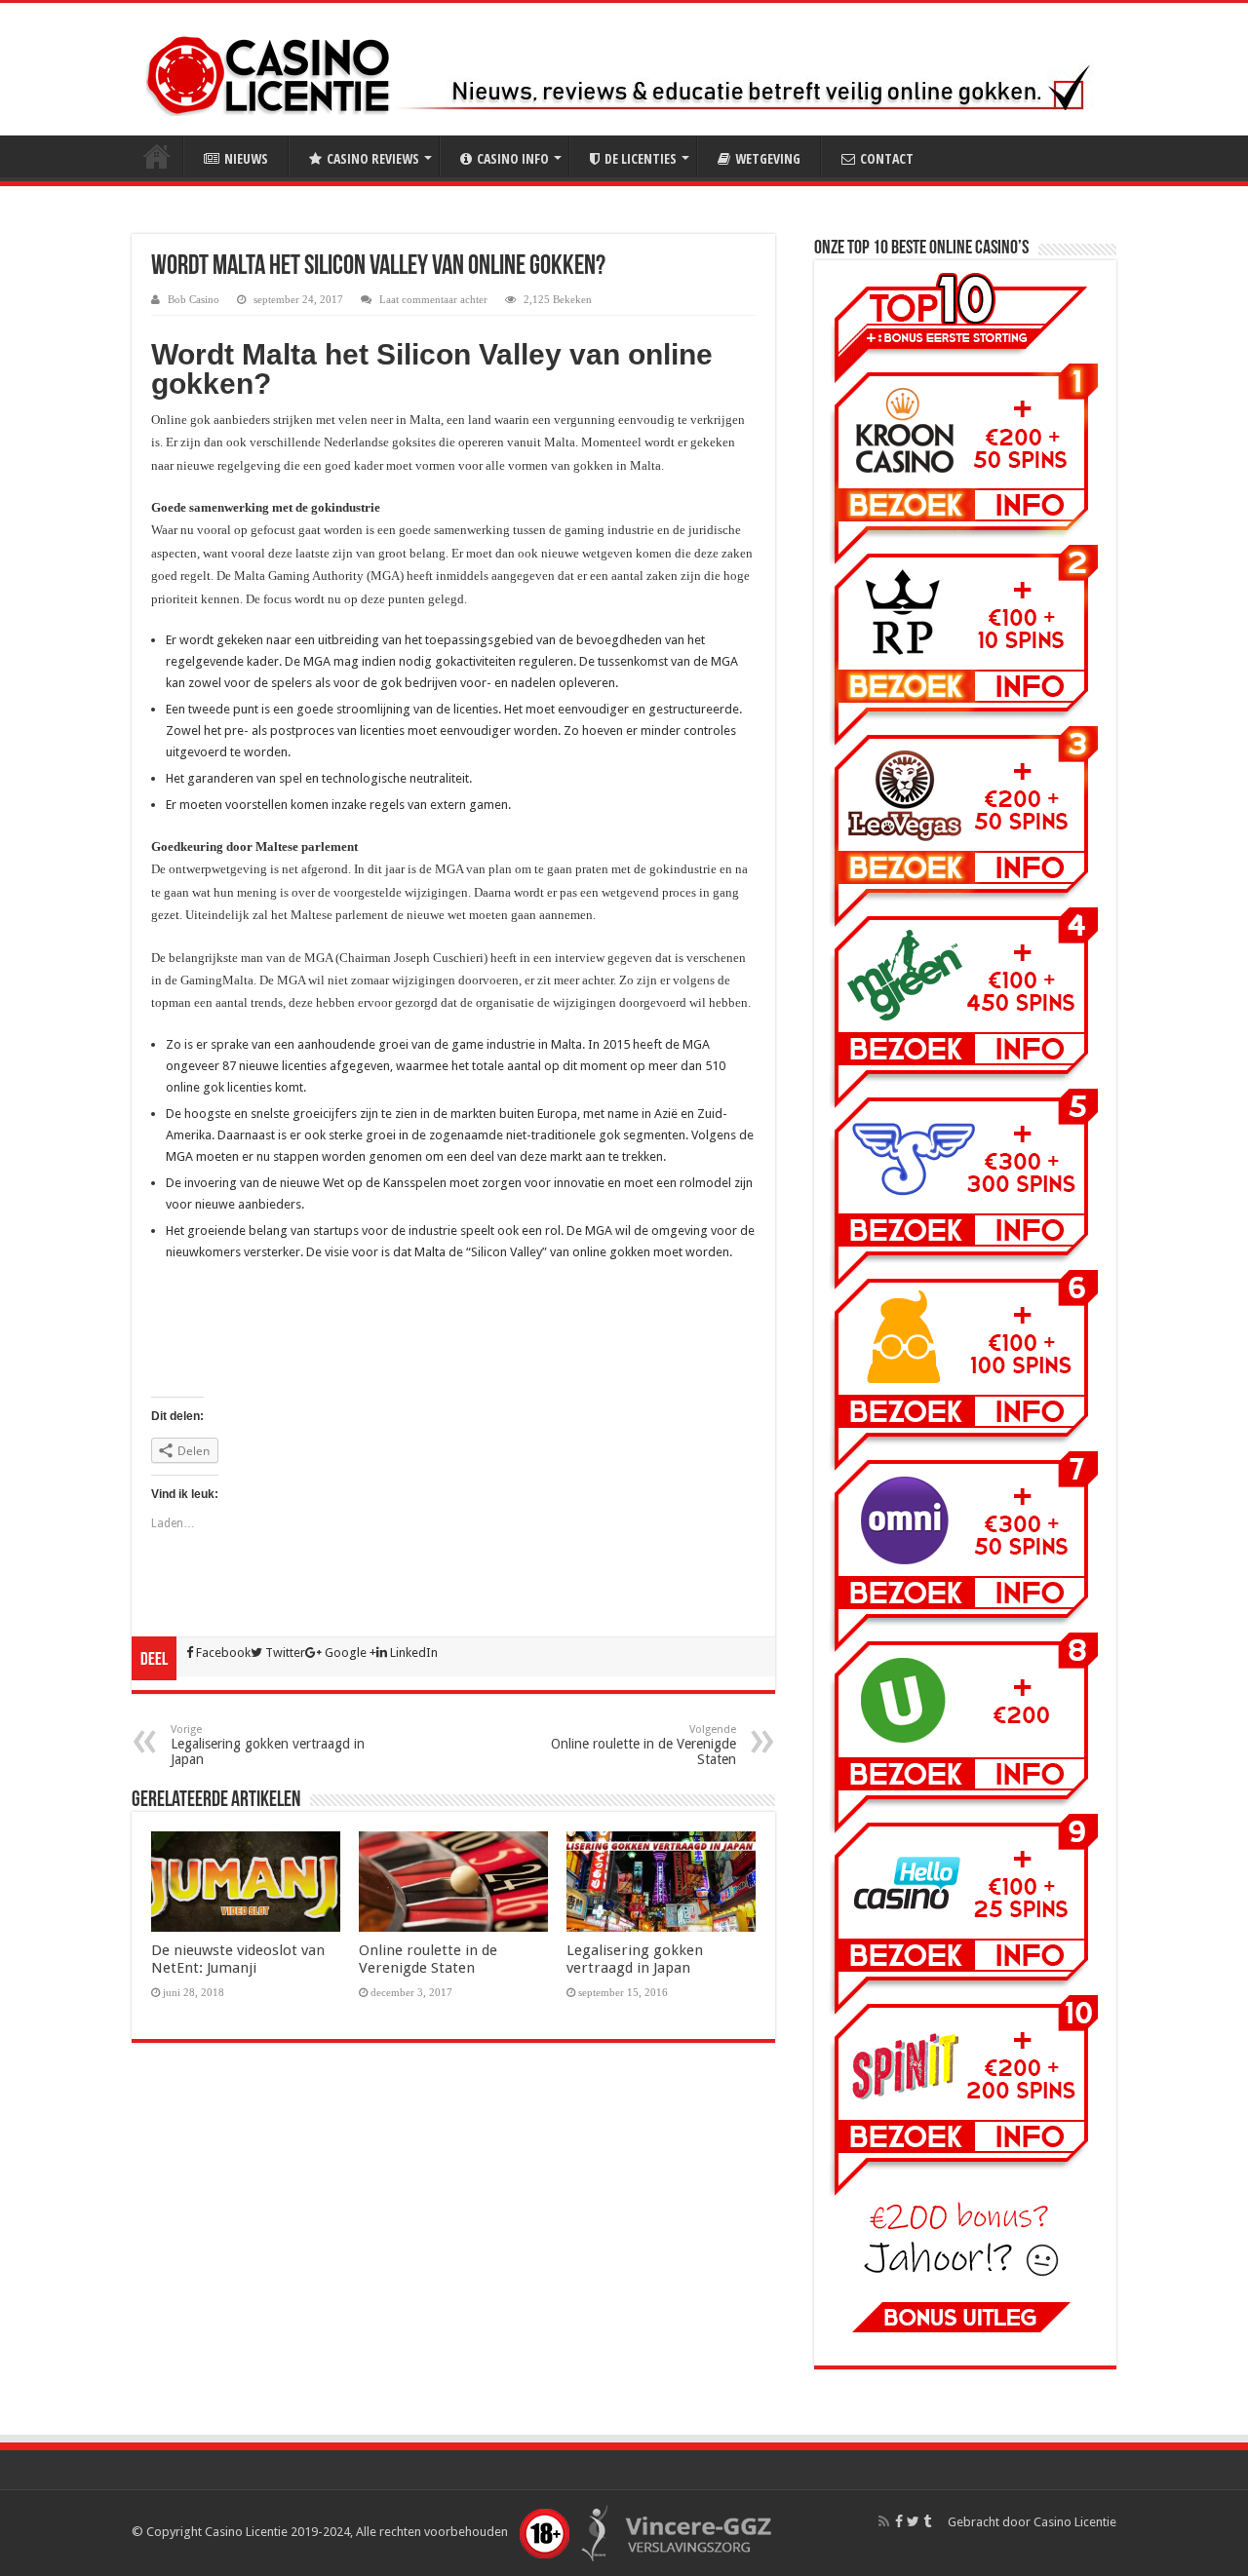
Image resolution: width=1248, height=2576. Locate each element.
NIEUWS (246, 158)
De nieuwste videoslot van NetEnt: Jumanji (238, 1959)
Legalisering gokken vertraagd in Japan (268, 1745)
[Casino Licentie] (268, 72)
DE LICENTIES (641, 158)
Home (157, 156)
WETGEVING (768, 158)
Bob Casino (194, 299)
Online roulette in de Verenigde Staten (643, 1745)
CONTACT (887, 158)
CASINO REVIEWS (373, 158)
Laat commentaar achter (433, 299)
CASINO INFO (513, 158)
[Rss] (884, 2521)
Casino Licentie (1075, 2522)
